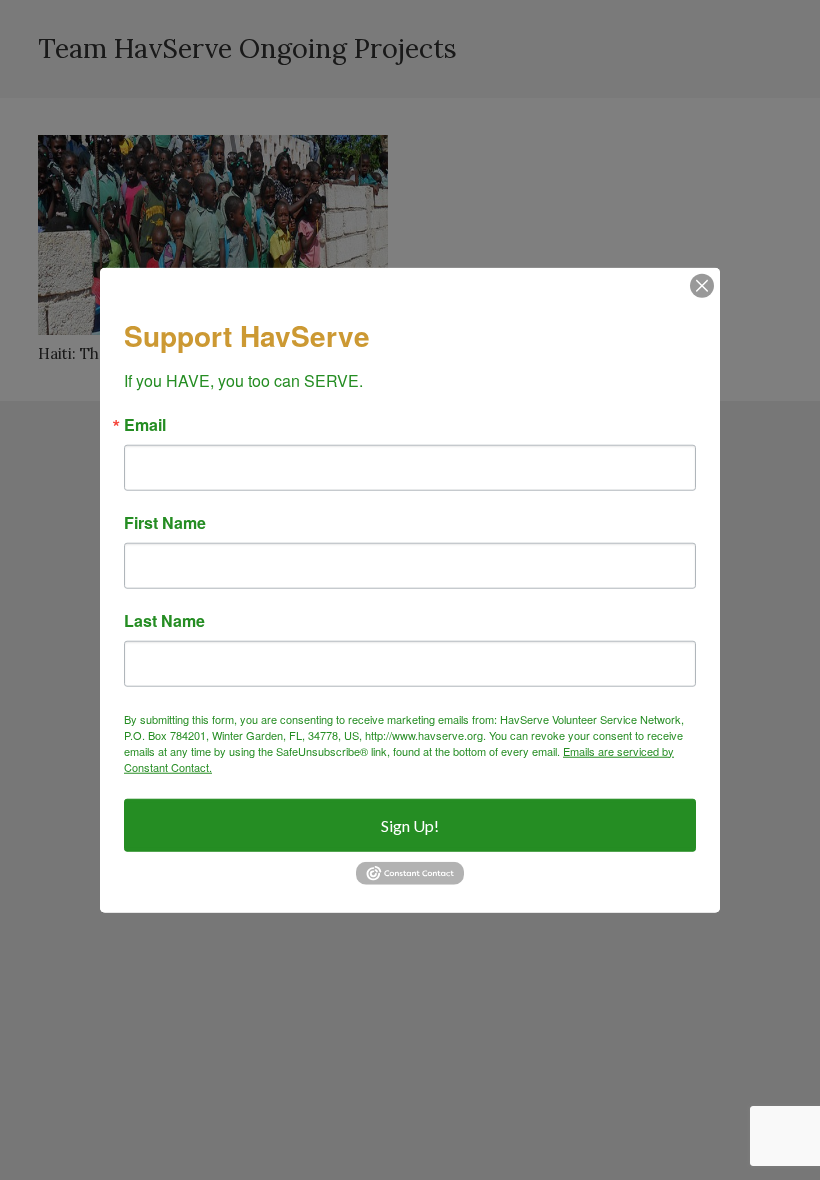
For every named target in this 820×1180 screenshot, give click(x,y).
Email (145, 424)
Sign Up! (410, 824)
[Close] (702, 286)
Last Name (164, 620)
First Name (165, 522)
